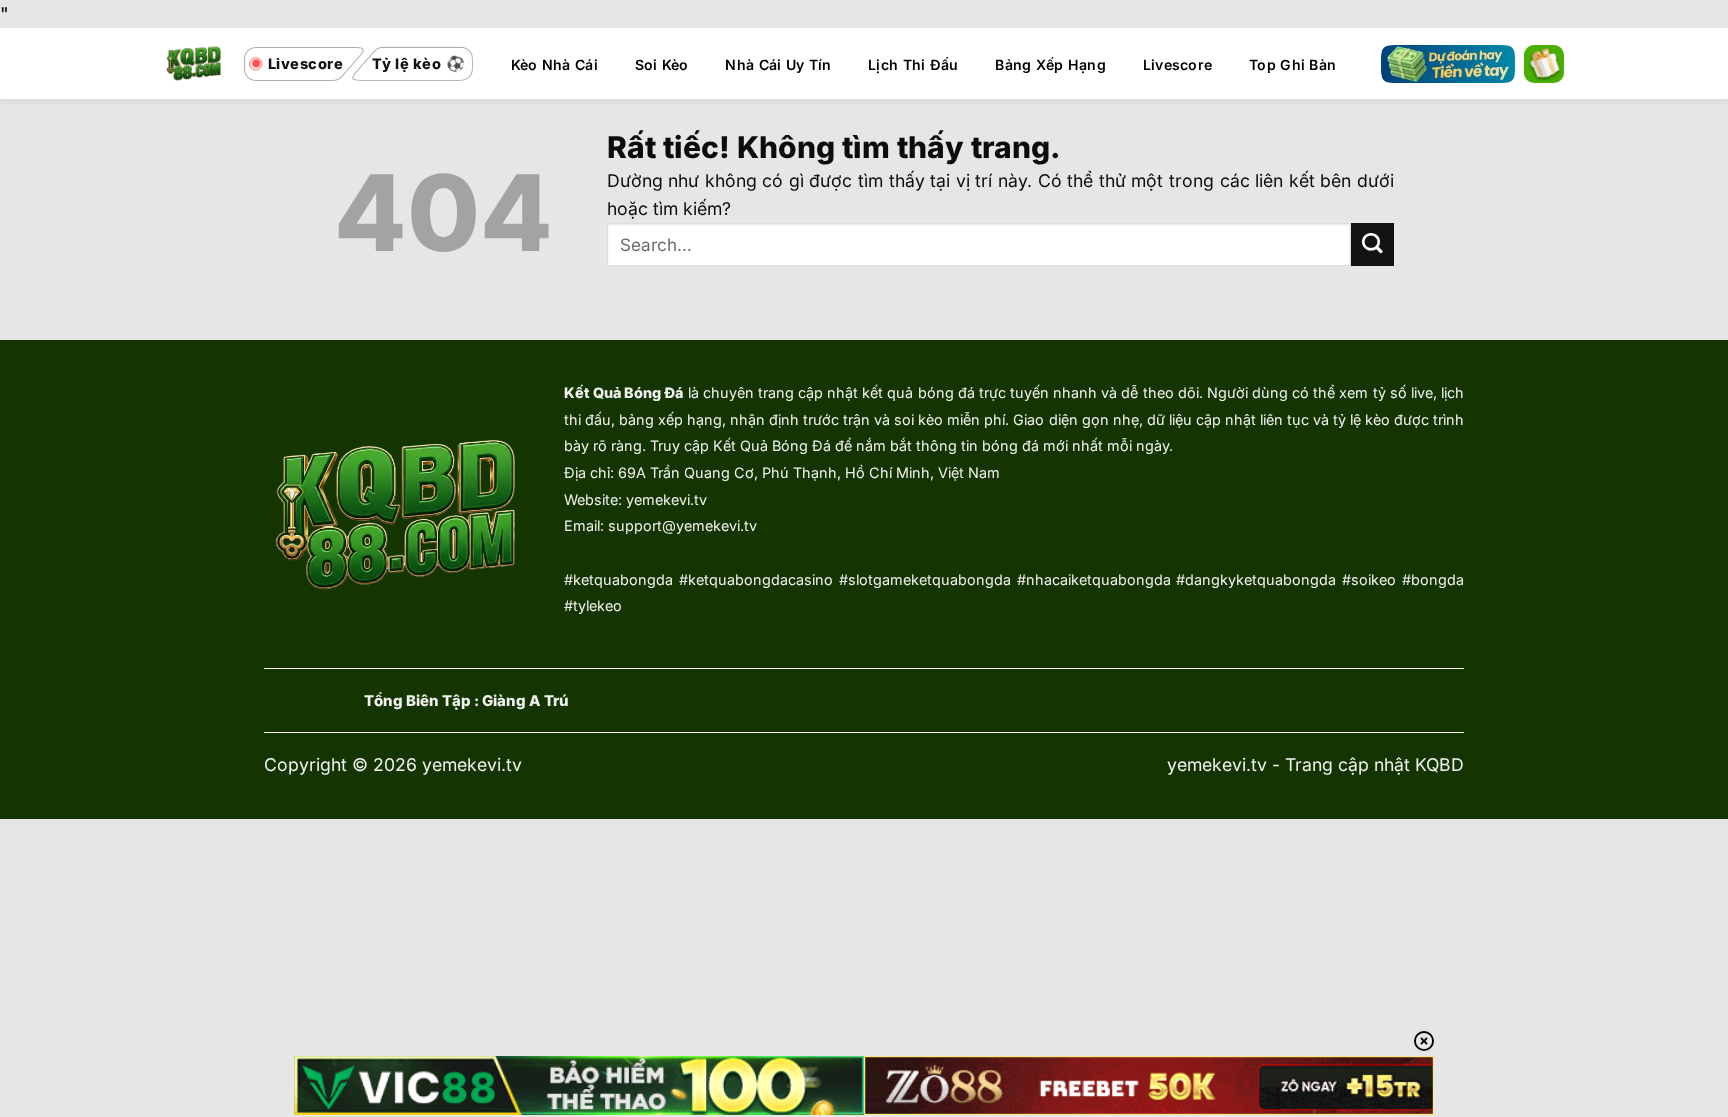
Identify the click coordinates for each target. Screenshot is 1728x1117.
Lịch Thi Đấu (913, 64)
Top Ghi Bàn (1292, 64)
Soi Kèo (662, 64)
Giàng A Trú (525, 701)
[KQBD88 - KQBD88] (194, 63)
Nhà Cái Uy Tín (778, 64)
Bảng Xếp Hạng (1050, 64)
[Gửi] (1372, 244)
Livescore (1178, 64)
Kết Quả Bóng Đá (623, 392)
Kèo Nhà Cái (554, 64)
